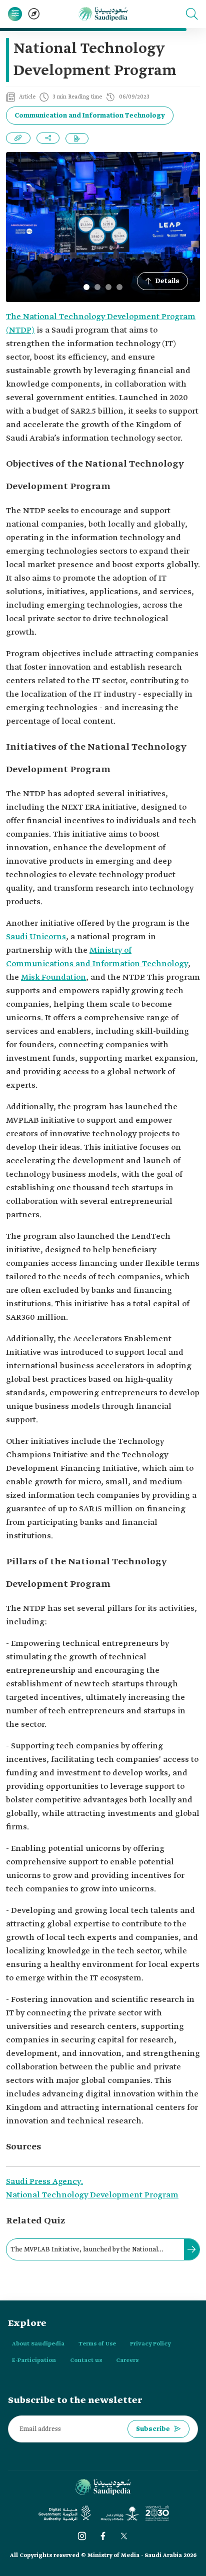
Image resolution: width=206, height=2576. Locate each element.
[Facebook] (103, 2536)
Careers (127, 2360)
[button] (192, 14)
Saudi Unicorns (36, 937)
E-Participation (34, 2360)
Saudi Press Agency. (44, 2182)
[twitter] (124, 2536)
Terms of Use (97, 2344)
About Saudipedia (38, 2344)
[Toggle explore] (34, 14)
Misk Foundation (53, 977)
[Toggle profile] (15, 14)
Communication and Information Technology (90, 116)
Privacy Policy (150, 2344)
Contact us (86, 2360)
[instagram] (82, 2536)
